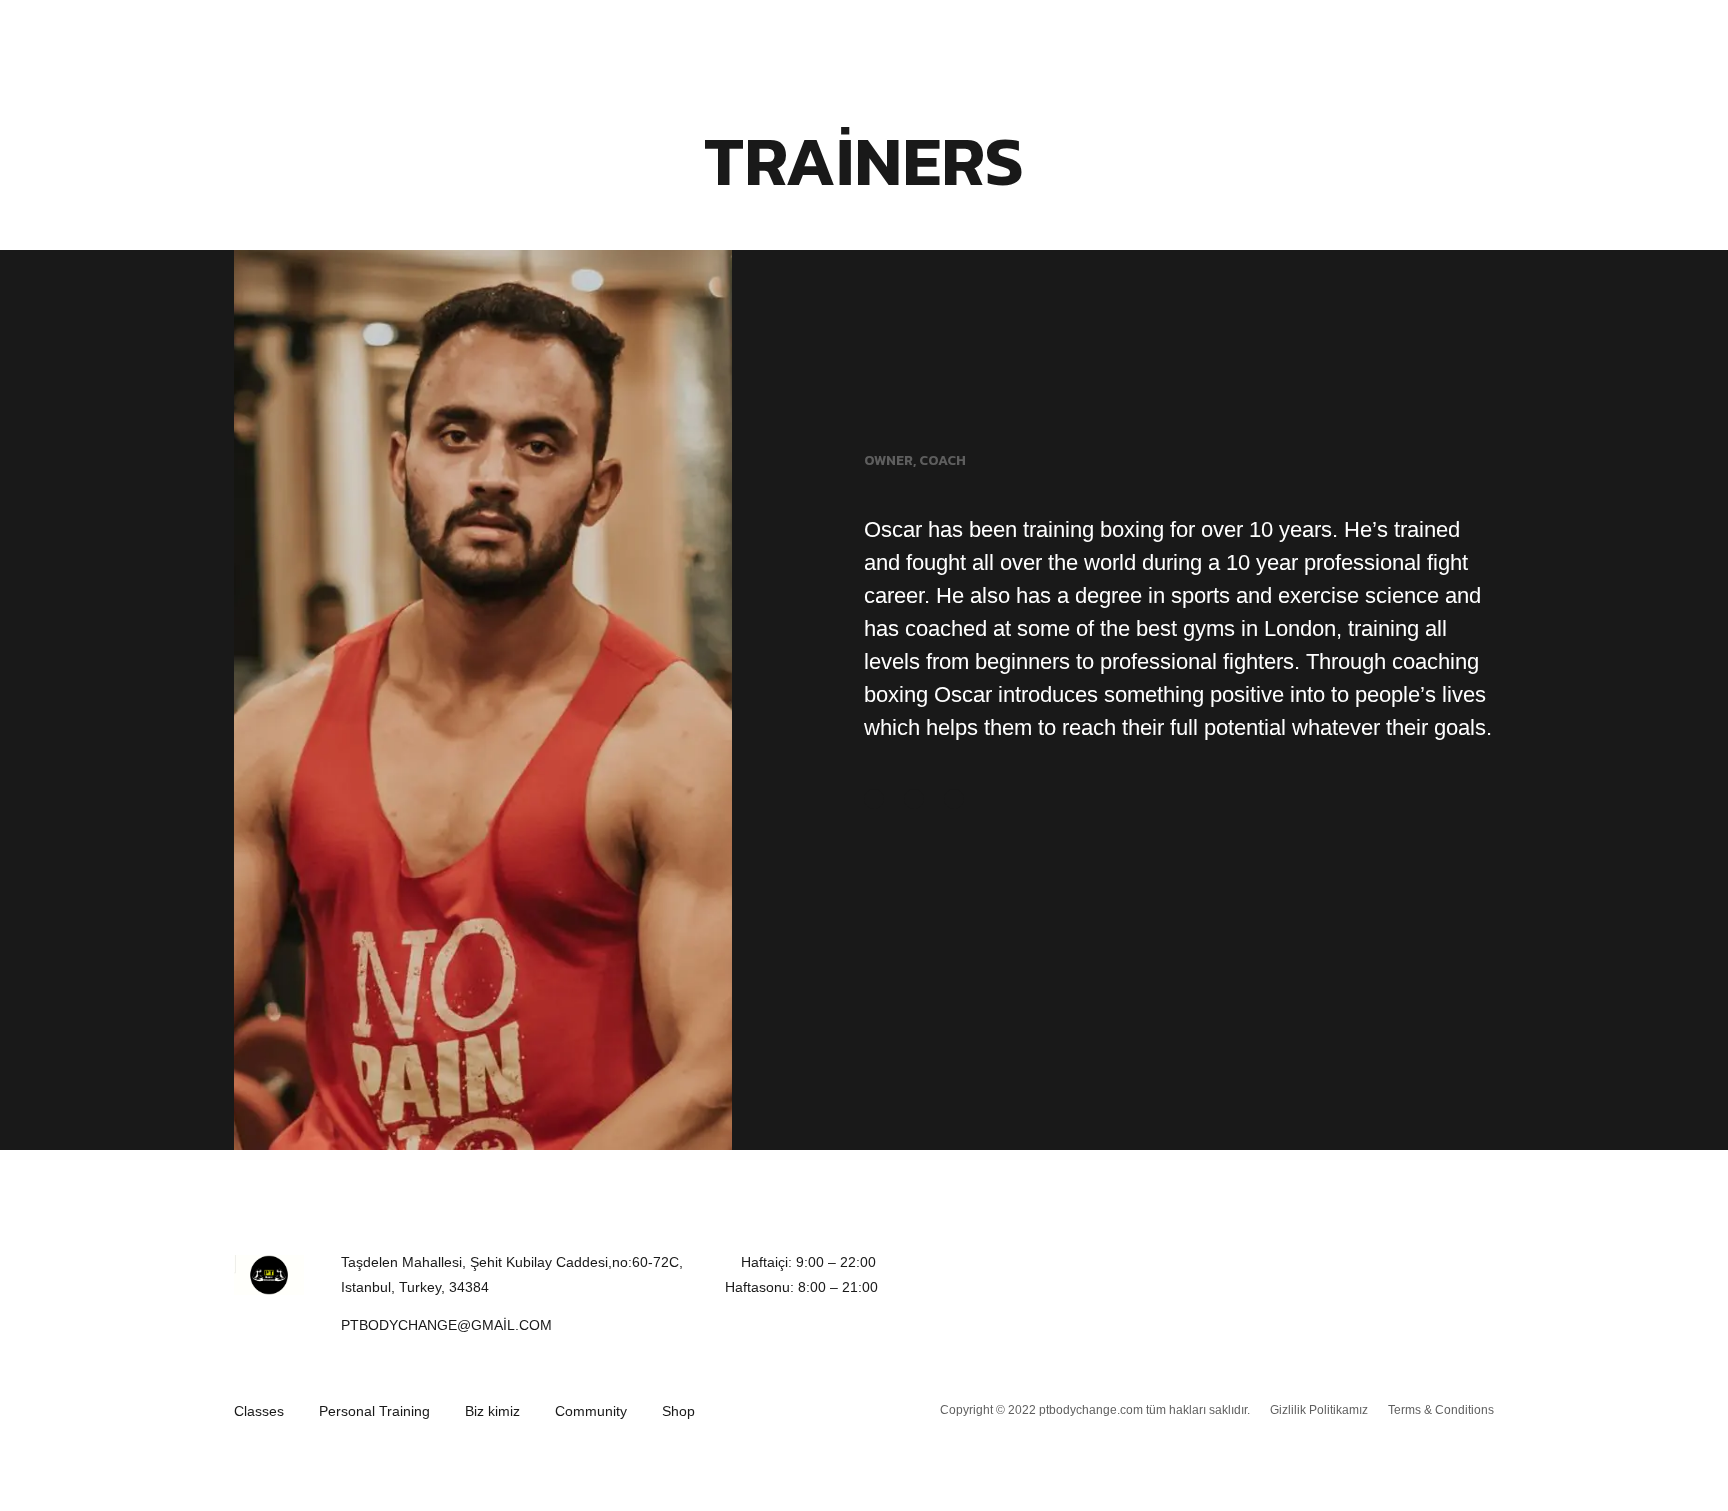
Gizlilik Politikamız (1319, 1410)
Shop (678, 1411)
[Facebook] (874, 799)
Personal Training (374, 1411)
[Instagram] (954, 799)
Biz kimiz (492, 1411)
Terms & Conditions (1441, 1410)
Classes (259, 1411)
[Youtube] (1463, 1275)
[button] (446, 1326)
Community (591, 1411)
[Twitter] (914, 799)
